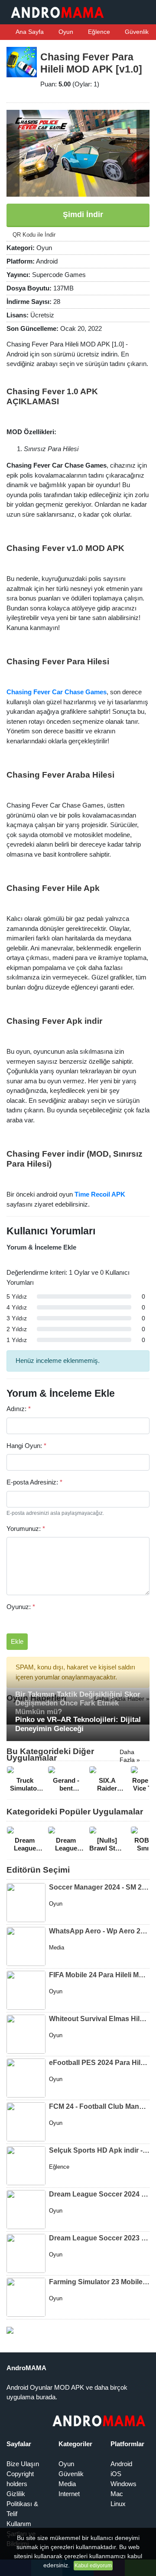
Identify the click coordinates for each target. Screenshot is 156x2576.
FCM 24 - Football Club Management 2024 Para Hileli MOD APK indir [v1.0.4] (99, 2106)
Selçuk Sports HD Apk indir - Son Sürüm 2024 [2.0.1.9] (99, 2150)
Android (121, 2464)
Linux (118, 2504)
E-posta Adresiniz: (34, 1482)
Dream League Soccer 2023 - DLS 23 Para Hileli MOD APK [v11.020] (99, 2238)
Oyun (65, 32)
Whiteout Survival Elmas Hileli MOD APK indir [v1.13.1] (99, 2019)
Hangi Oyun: (26, 1446)
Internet (69, 2494)
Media (67, 2484)
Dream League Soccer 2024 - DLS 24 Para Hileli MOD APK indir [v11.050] (99, 2194)
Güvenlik (136, 32)
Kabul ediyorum (93, 2566)
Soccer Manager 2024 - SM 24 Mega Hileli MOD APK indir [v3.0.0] (99, 1887)
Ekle (17, 1641)
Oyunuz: (21, 1607)
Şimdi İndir (82, 214)
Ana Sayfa (29, 32)
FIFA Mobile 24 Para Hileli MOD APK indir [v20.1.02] (99, 1975)
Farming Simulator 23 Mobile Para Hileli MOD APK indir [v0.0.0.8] (99, 2282)
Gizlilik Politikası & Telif (22, 2504)
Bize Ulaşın (23, 2464)
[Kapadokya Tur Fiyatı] (10, 2330)
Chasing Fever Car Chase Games (57, 692)
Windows (123, 2484)
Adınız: (19, 1409)
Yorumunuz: (26, 1529)
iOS (116, 2474)
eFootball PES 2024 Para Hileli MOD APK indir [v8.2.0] (99, 2063)
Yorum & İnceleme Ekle (41, 1247)
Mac (117, 2494)
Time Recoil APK (100, 1194)
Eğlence (98, 32)
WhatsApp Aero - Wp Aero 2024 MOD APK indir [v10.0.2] (99, 1931)
